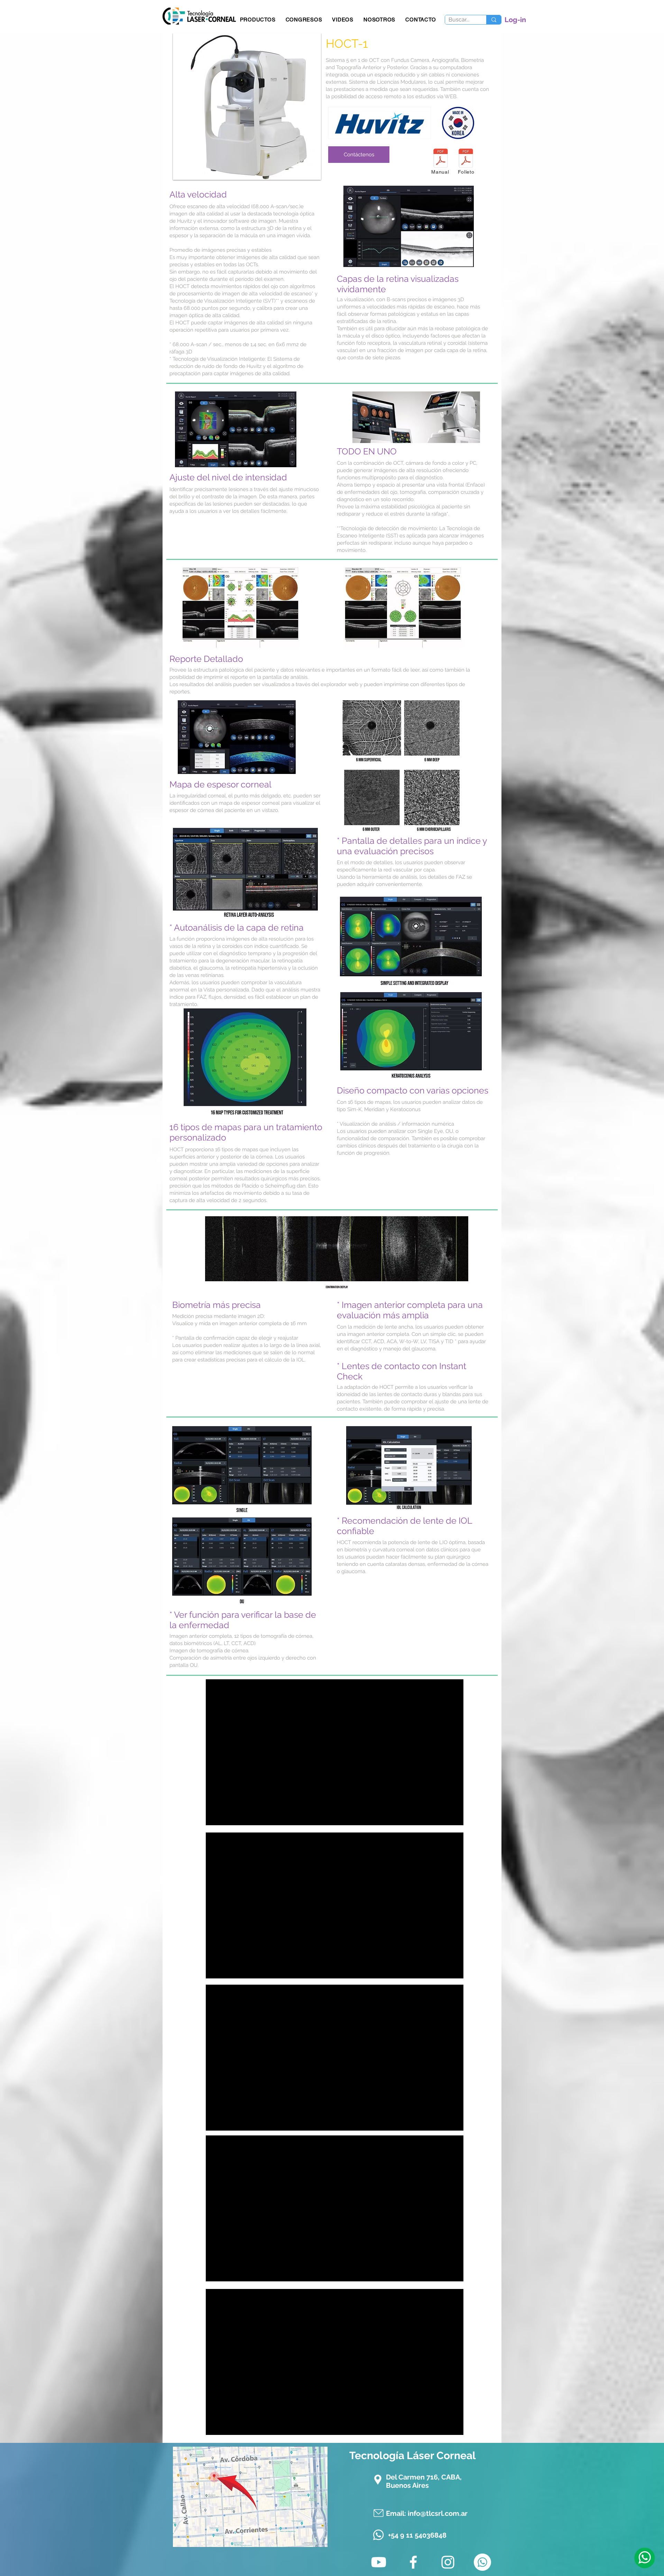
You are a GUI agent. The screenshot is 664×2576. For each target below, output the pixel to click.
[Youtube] (379, 2562)
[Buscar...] (494, 20)
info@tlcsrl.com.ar (438, 2513)
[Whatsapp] (644, 2558)
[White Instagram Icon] (448, 2562)
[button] (258, 20)
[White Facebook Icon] (413, 2562)
